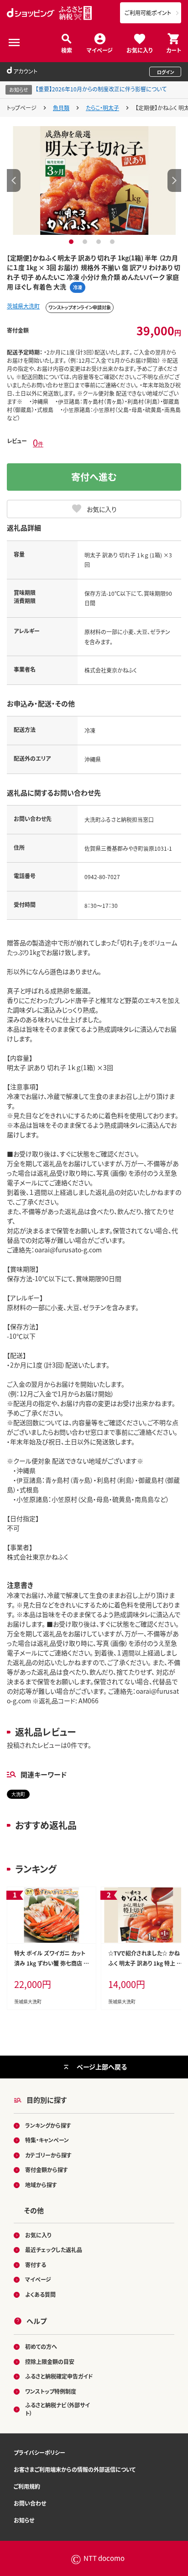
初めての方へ (41, 2346)
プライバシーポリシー (39, 2452)
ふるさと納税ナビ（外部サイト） (57, 2409)
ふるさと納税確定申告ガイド (59, 2376)
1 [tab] (72, 242)
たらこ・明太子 (102, 108)
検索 (67, 50)
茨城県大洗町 (23, 306)
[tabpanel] (94, 180)
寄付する (36, 2265)
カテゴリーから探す (48, 2155)
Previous (14, 180)
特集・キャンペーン (47, 2140)
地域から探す (41, 2185)
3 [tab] (100, 242)
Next (174, 180)
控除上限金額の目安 (50, 2361)
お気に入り (139, 50)
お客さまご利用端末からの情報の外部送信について (75, 2469)
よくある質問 (40, 2294)
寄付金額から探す (47, 2170)
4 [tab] (113, 242)
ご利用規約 (27, 2486)
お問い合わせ (30, 2503)
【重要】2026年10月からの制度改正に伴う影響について (101, 89)
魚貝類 (61, 108)
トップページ (22, 108)
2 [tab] (86, 242)
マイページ (100, 50)
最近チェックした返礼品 (54, 2250)
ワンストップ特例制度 (51, 2391)
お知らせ (24, 2520)
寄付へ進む (94, 477)
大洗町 (18, 1794)
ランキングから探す (48, 2125)
